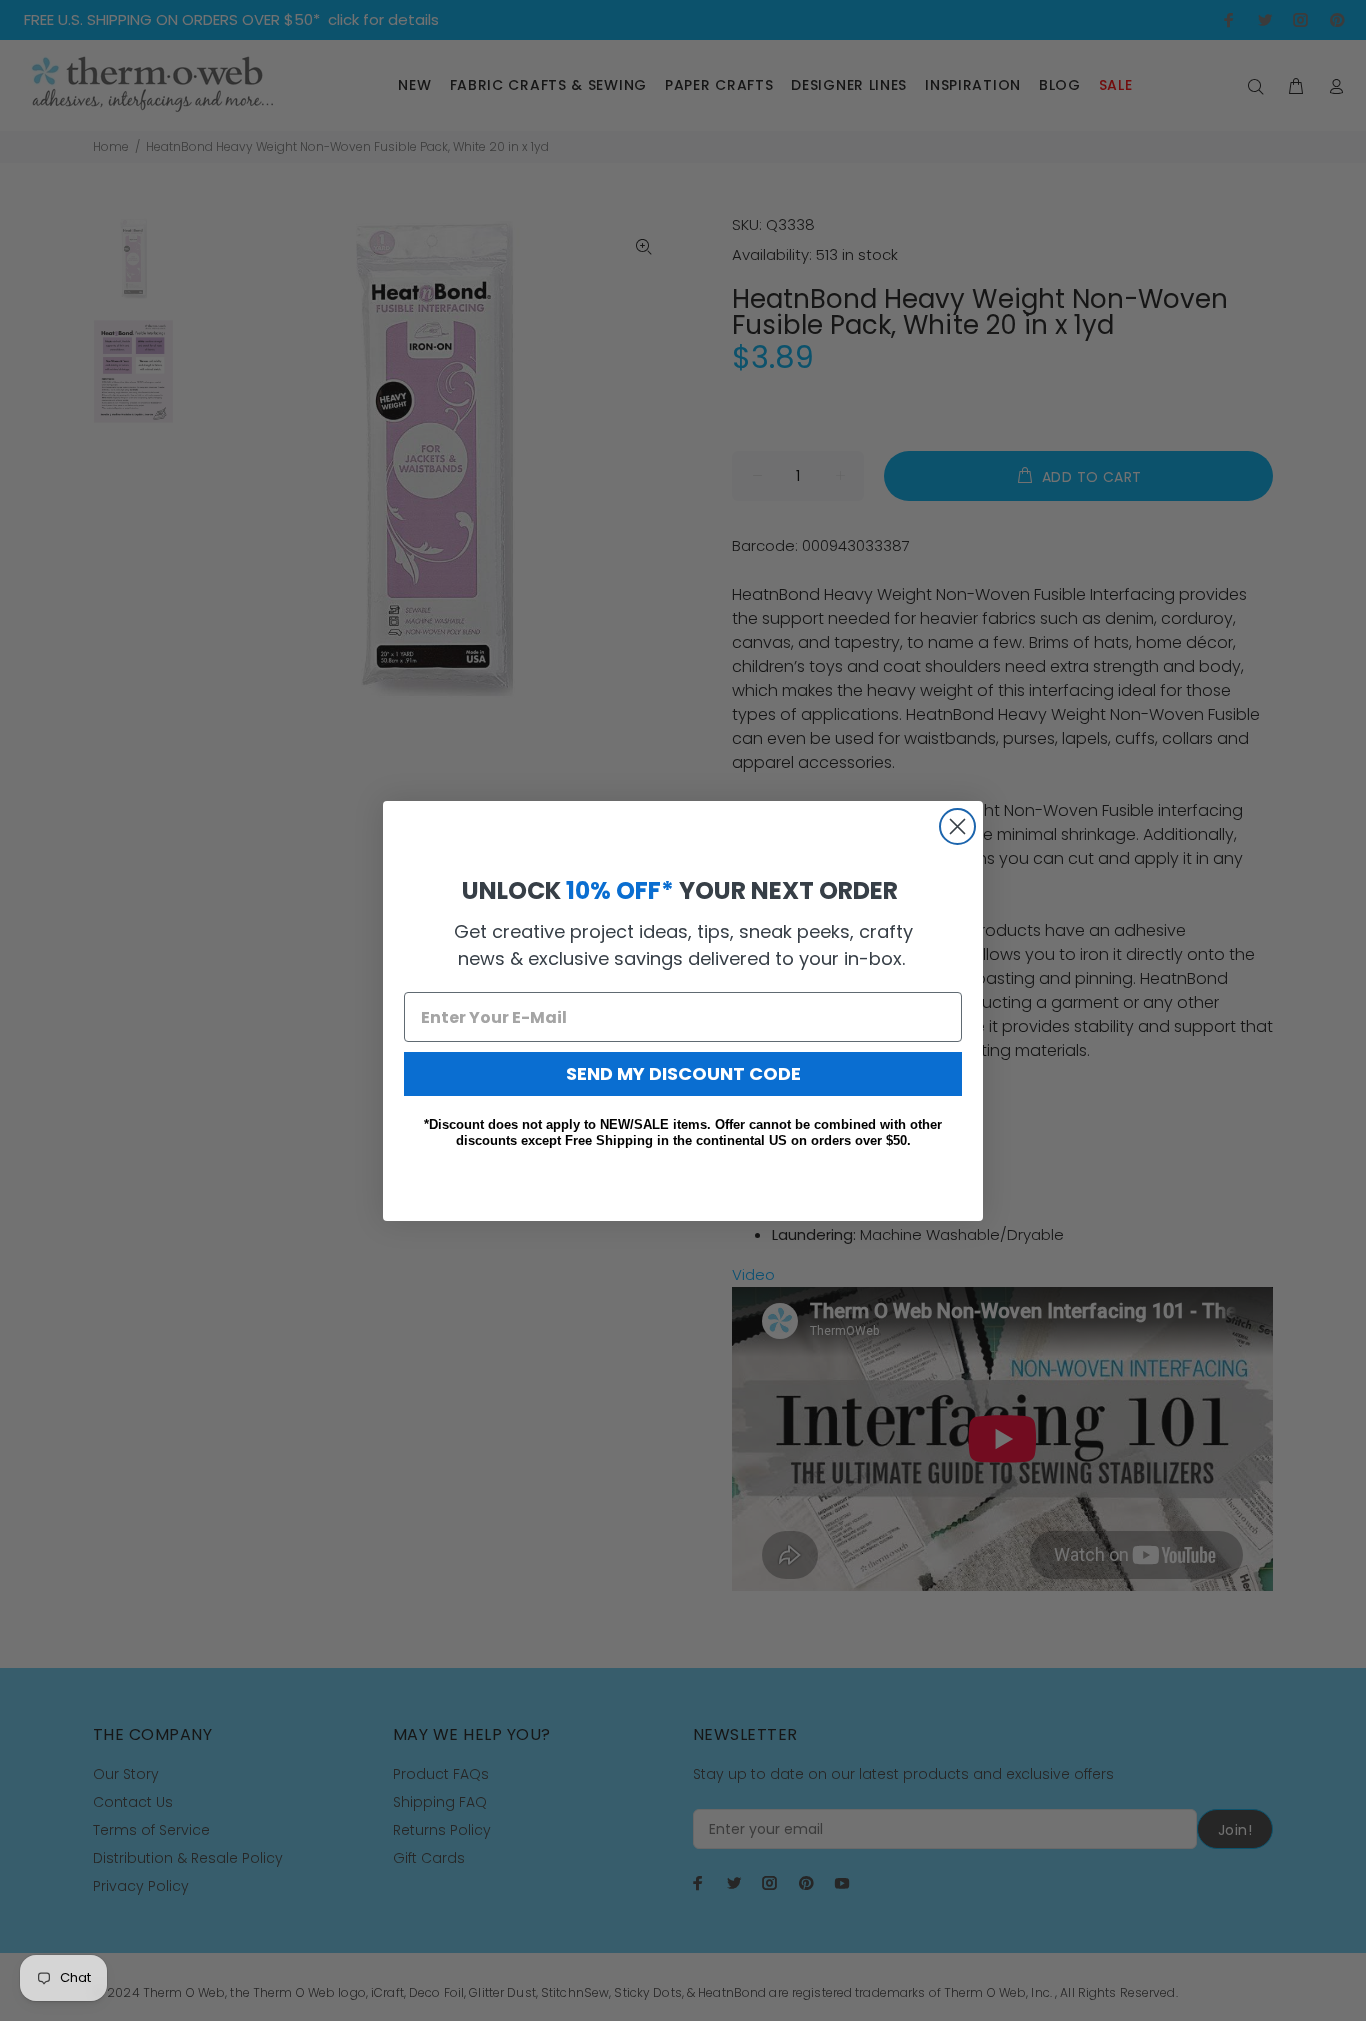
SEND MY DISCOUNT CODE (683, 1073)
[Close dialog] (957, 826)
